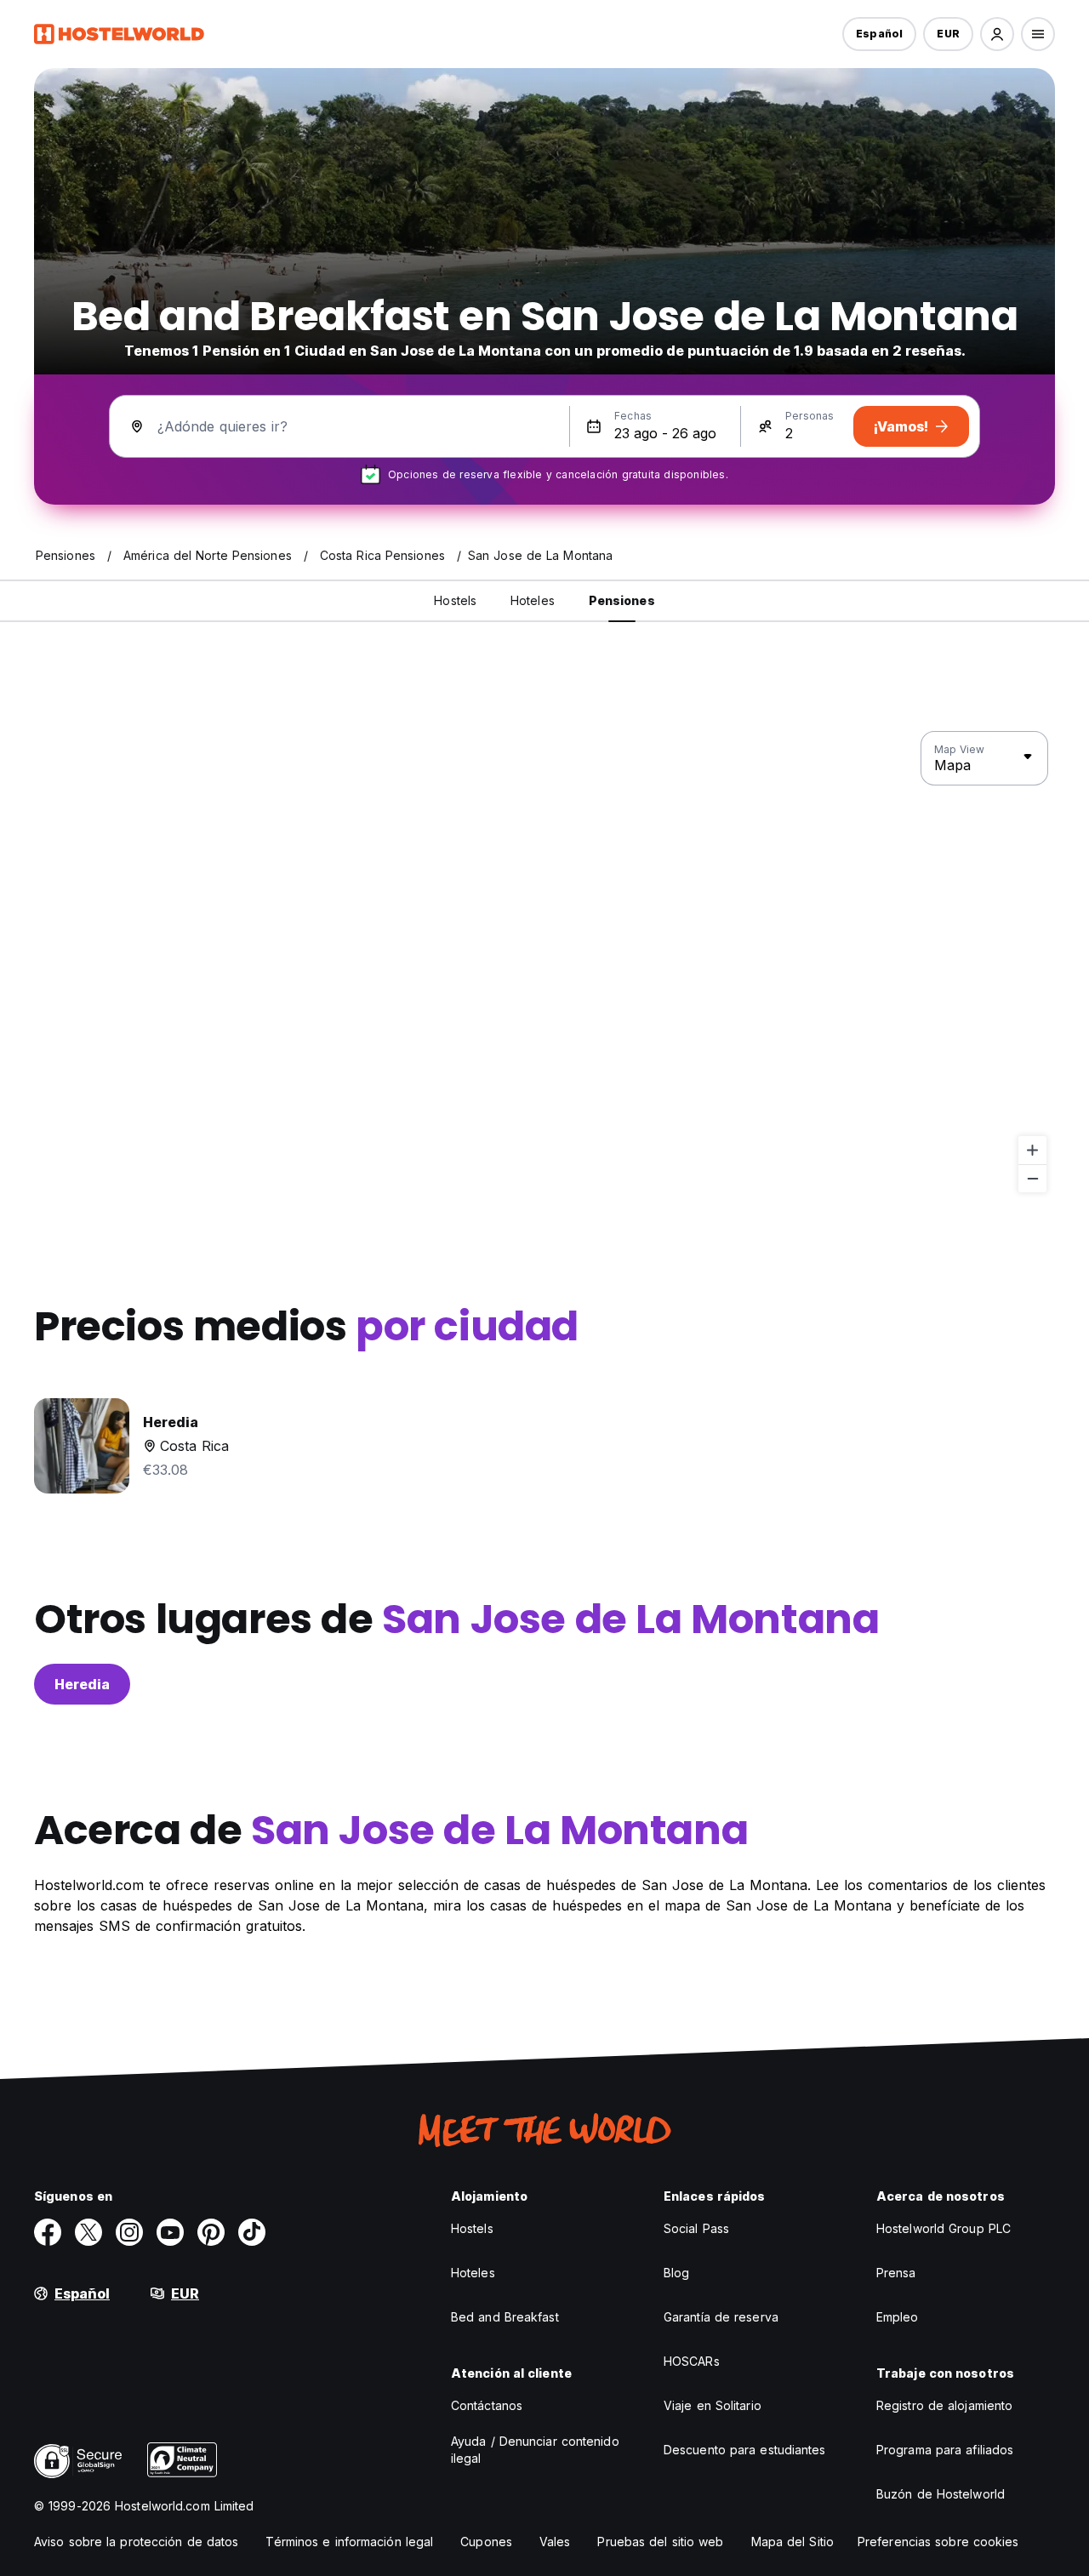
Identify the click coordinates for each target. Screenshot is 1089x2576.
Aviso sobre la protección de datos (136, 2542)
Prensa (896, 2273)
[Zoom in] (1032, 1150)
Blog (676, 2273)
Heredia (82, 1684)
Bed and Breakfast (505, 2317)
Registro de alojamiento (944, 2405)
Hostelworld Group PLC (944, 2228)
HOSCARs (692, 2361)
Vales (555, 2542)
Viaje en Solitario (713, 2405)
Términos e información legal (349, 2542)
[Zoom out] (1032, 1178)
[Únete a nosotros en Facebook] (48, 2232)
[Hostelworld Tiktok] (252, 2232)
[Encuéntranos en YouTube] (170, 2232)
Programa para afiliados (945, 2450)
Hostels (472, 2228)
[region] (544, 962)
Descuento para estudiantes (745, 2450)
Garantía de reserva (721, 2317)
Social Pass (696, 2228)
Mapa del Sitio (793, 2542)
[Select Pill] (997, 34)
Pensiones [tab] (622, 600)
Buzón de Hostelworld (941, 2494)
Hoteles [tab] (533, 600)
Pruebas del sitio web (660, 2542)
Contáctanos (487, 2405)
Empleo (898, 2317)
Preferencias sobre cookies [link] (938, 2542)
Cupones (486, 2542)
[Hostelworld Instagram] (129, 2232)
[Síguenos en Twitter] (88, 2232)
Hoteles (473, 2273)
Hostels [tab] (455, 600)
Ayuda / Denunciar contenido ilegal (535, 2450)
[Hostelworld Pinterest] (211, 2232)
